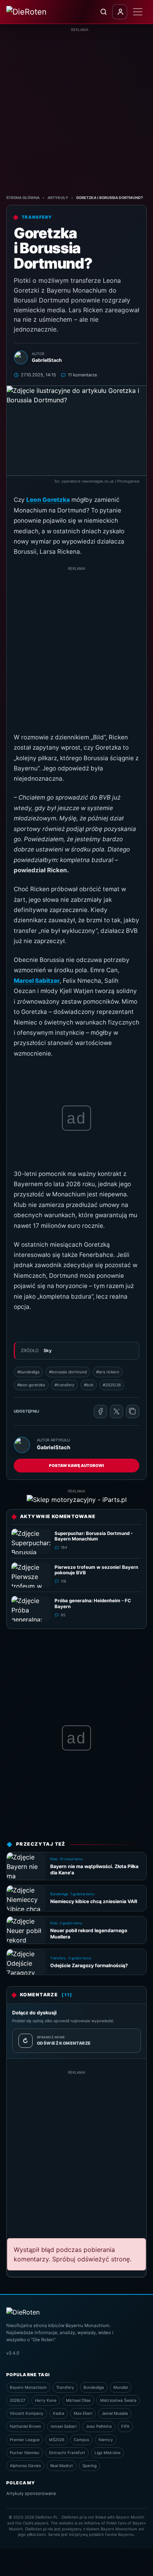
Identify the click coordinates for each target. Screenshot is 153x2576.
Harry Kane (46, 2400)
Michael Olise (78, 2400)
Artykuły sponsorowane (31, 2493)
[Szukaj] (103, 12)
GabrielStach (54, 1447)
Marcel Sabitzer (37, 981)
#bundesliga (28, 1372)
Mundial (121, 2387)
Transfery (65, 2387)
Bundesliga (94, 2387)
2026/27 (18, 2400)
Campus (81, 2440)
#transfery (65, 1385)
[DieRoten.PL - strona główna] (37, 12)
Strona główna (23, 198)
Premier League (25, 2440)
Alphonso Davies (25, 2465)
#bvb (89, 1385)
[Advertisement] (76, 109)
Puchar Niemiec (25, 2453)
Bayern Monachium (28, 2387)
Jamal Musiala (115, 2413)
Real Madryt (62, 2465)
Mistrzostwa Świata (118, 2400)
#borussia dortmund (68, 1372)
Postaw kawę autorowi (76, 1465)
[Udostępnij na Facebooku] (100, 1411)
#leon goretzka (31, 1385)
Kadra (59, 2413)
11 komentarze (82, 375)
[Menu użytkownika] (120, 12)
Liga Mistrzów (107, 2453)
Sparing (89, 2465)
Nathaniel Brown (25, 2426)
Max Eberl (83, 2413)
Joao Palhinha (99, 2426)
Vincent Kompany (27, 2413)
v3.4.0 (13, 2353)
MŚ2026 (57, 2440)
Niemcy (106, 2440)
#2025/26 (112, 1385)
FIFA (125, 2426)
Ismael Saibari (64, 2426)
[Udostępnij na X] (117, 1411)
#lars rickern (108, 1372)
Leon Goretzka (48, 500)
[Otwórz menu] (138, 12)
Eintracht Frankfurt (67, 2453)
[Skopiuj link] (133, 1411)
